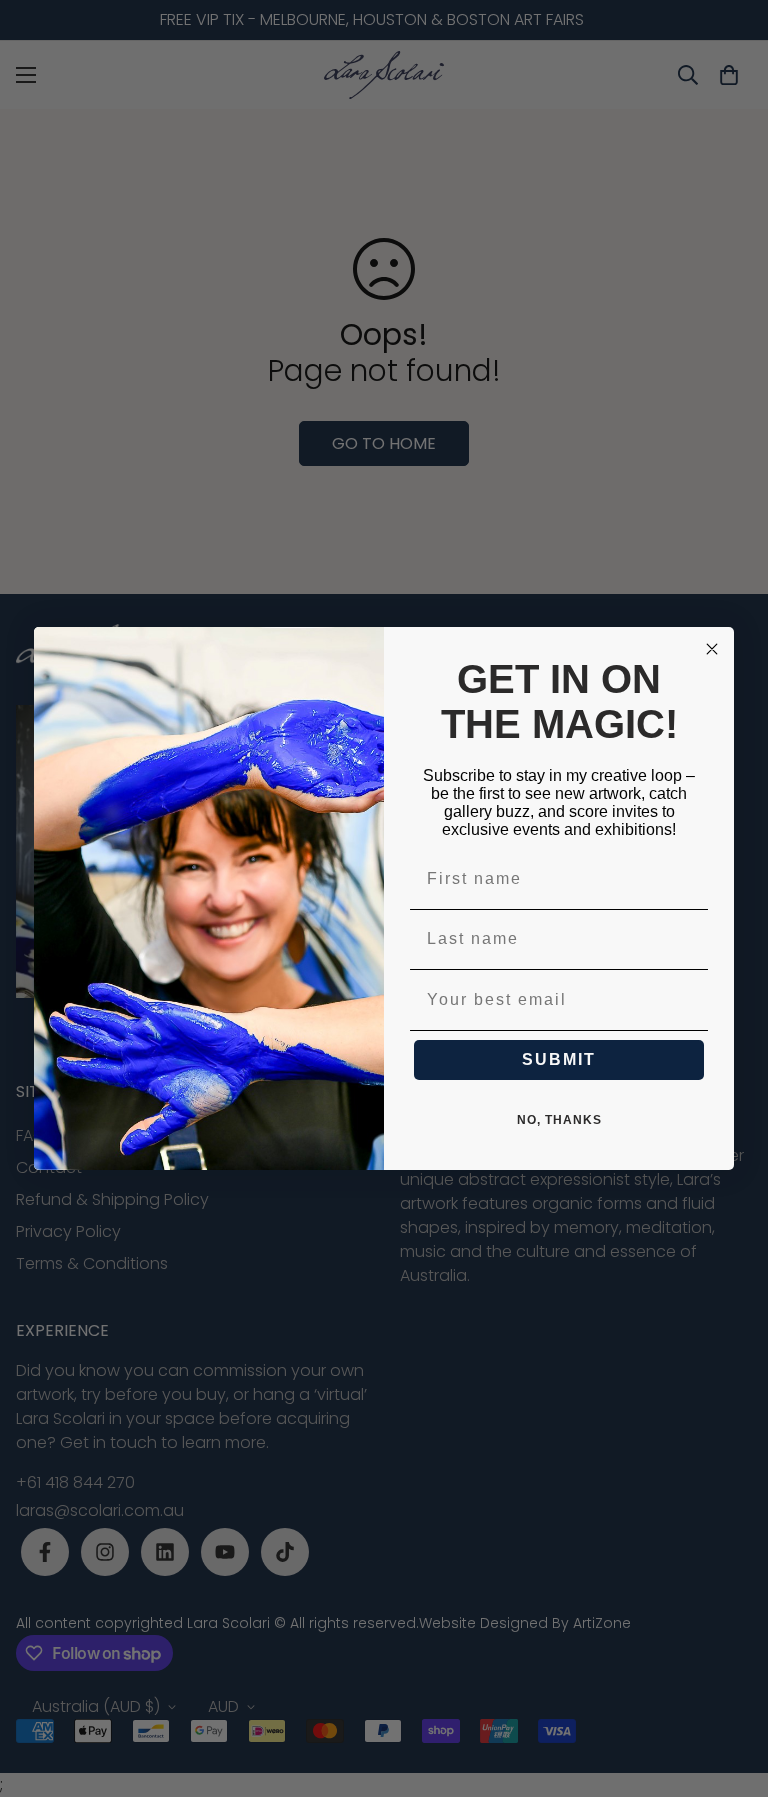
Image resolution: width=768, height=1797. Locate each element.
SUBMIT (559, 1059)
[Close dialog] (712, 649)
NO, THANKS (559, 1120)
